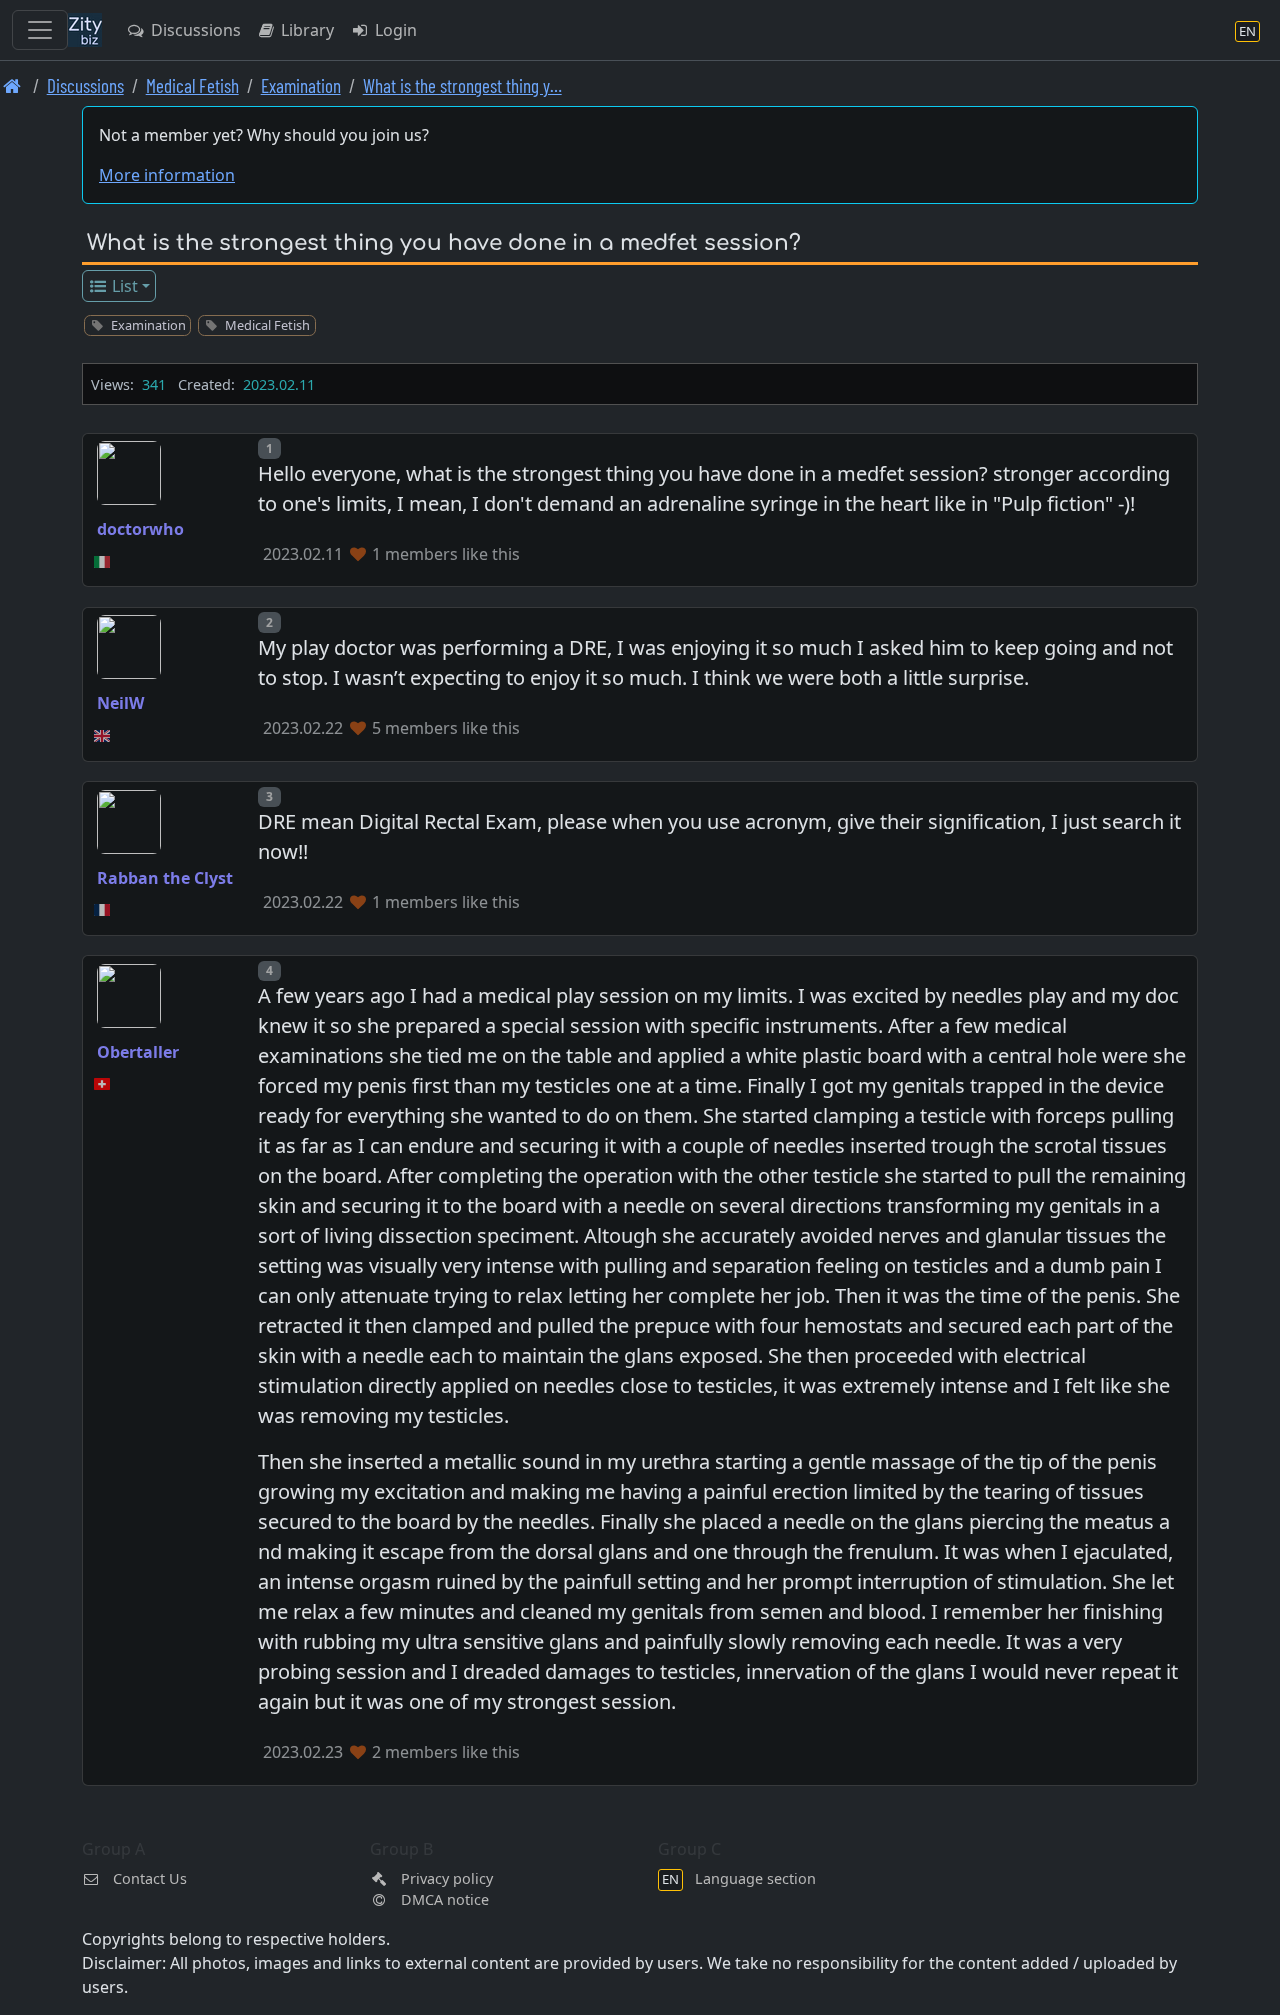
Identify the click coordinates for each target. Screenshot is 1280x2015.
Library (305, 30)
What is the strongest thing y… (462, 85)
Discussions (194, 30)
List (123, 286)
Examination (301, 85)
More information (167, 175)
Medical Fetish (192, 85)
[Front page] (12, 85)
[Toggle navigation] (40, 30)
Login (394, 30)
